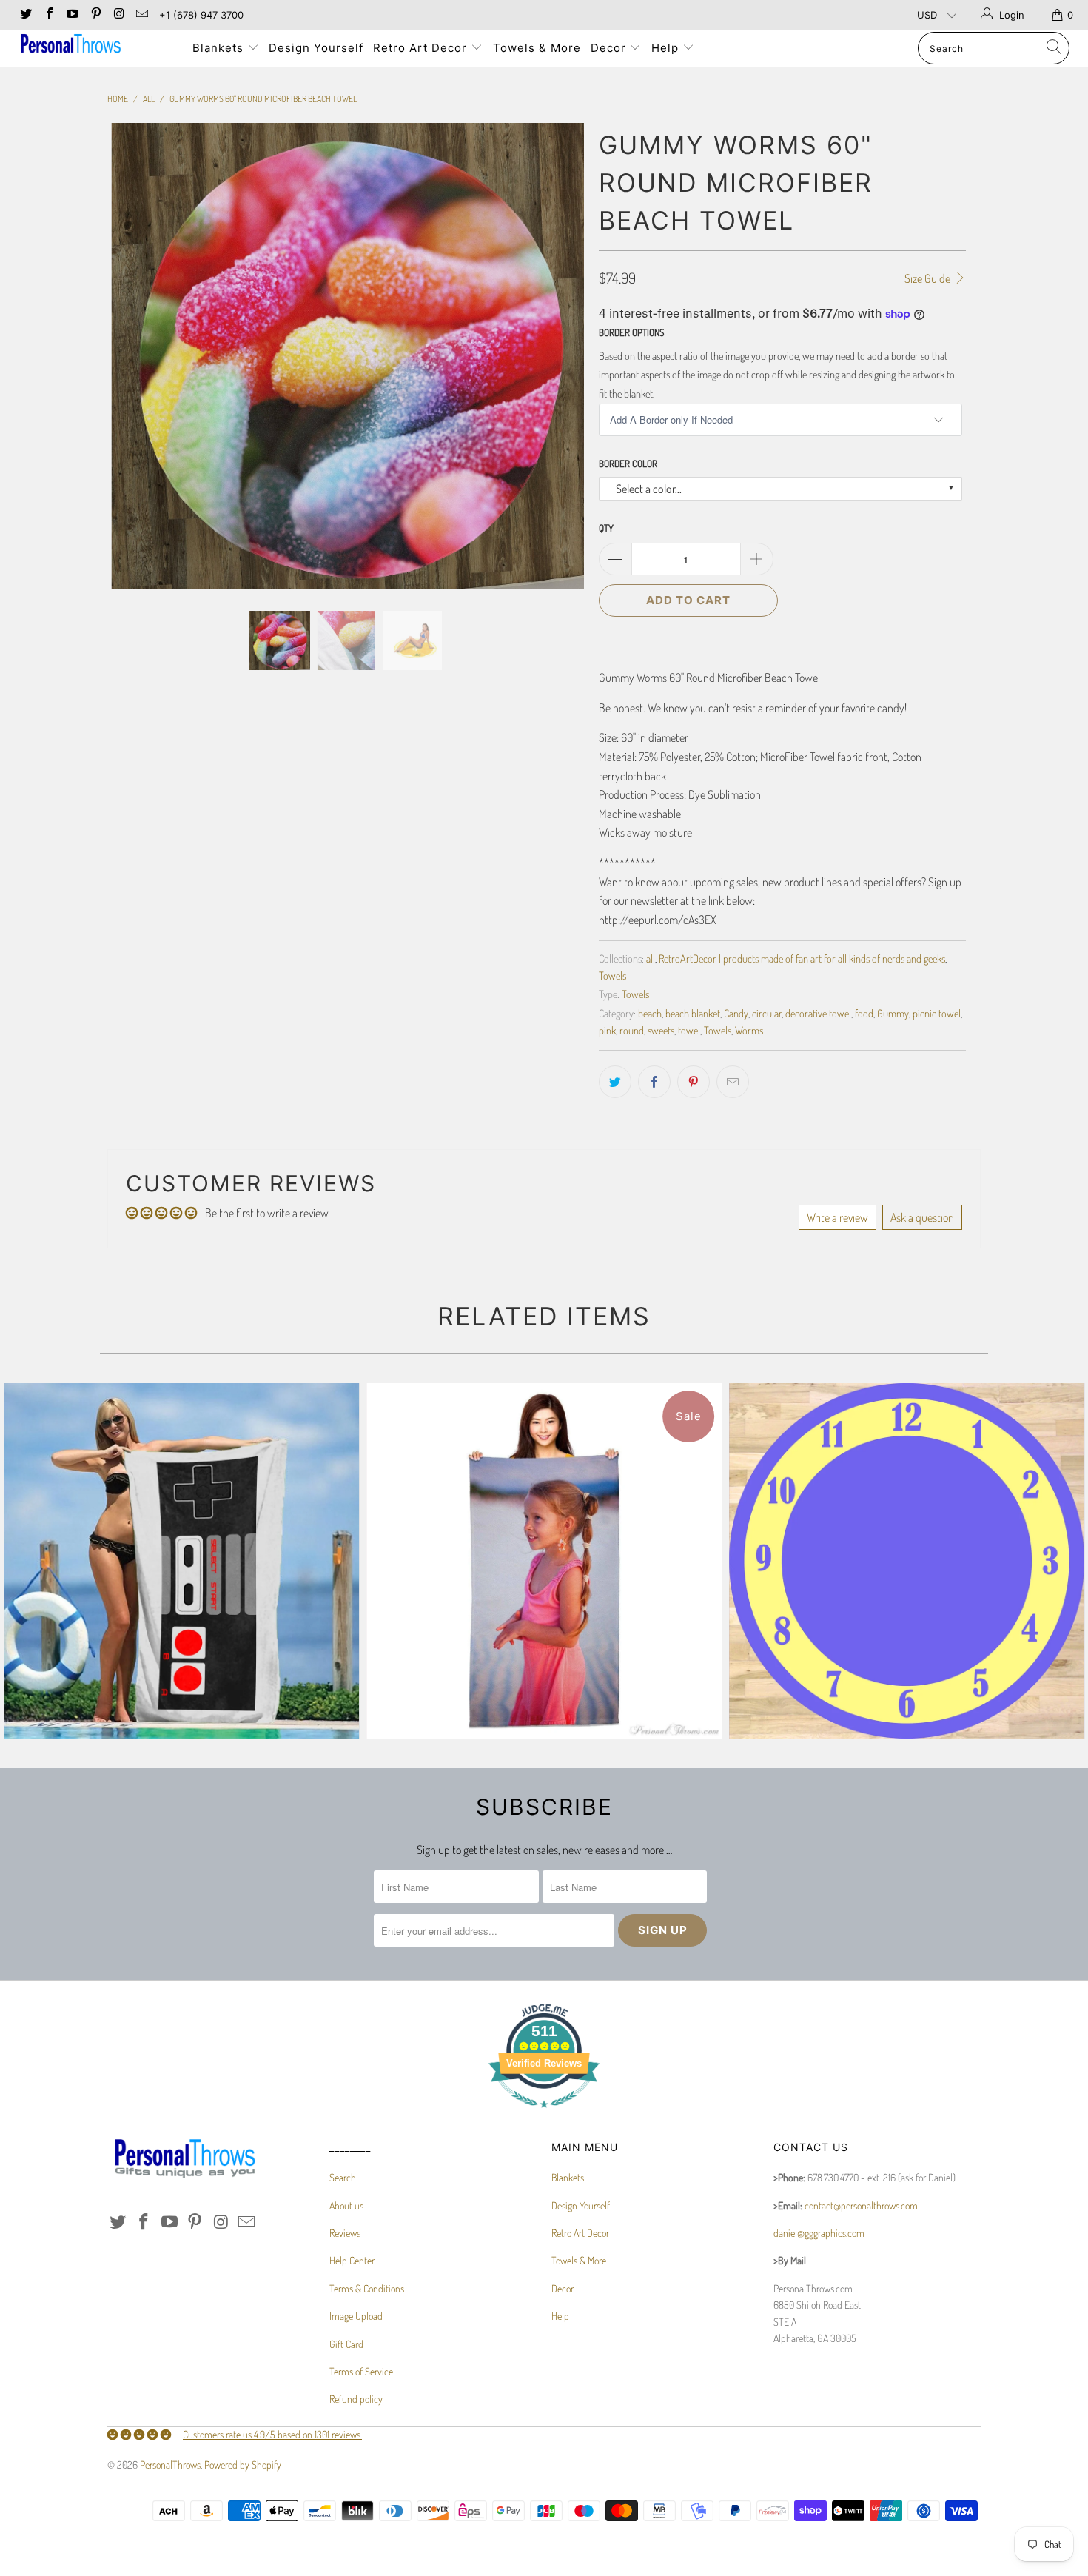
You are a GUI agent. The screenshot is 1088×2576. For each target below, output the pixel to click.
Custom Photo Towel (544, 1561)
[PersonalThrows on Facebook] (48, 15)
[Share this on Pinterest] (694, 1082)
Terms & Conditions (367, 2288)
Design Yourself (316, 48)
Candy (736, 1013)
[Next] (558, 356)
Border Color (628, 464)
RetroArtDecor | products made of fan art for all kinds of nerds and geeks (802, 958)
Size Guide (929, 278)
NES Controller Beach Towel (181, 1561)
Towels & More (537, 48)
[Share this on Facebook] (654, 1082)
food (864, 1013)
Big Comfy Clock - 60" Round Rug (907, 1561)
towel (689, 1030)
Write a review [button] (837, 1217)
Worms (749, 1030)
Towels (612, 975)
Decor (610, 48)
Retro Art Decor (422, 48)
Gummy (893, 1013)
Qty (606, 528)
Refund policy (356, 2399)
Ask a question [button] (922, 1217)
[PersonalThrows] (94, 46)
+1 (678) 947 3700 (201, 15)
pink (607, 1030)
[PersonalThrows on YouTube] (72, 15)
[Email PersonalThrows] (141, 15)
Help (667, 48)
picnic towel (937, 1013)
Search (343, 2177)
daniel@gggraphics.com (819, 2233)
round (632, 1030)
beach (650, 1013)
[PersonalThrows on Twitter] (25, 15)
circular (767, 1013)
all (651, 958)
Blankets (220, 48)
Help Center (352, 2260)
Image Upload (356, 2316)
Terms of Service (361, 2371)
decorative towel (818, 1013)
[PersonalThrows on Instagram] (118, 15)
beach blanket (693, 1013)
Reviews (345, 2233)
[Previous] (133, 356)
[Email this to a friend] (733, 1082)
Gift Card (346, 2344)
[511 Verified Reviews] (544, 2115)
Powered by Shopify (243, 2465)
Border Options (631, 332)
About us (346, 2205)
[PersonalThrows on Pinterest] (95, 15)
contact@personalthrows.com (861, 2205)
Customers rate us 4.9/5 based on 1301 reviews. (272, 2434)
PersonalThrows (170, 2465)
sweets (661, 1030)
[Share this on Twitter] (615, 1082)
